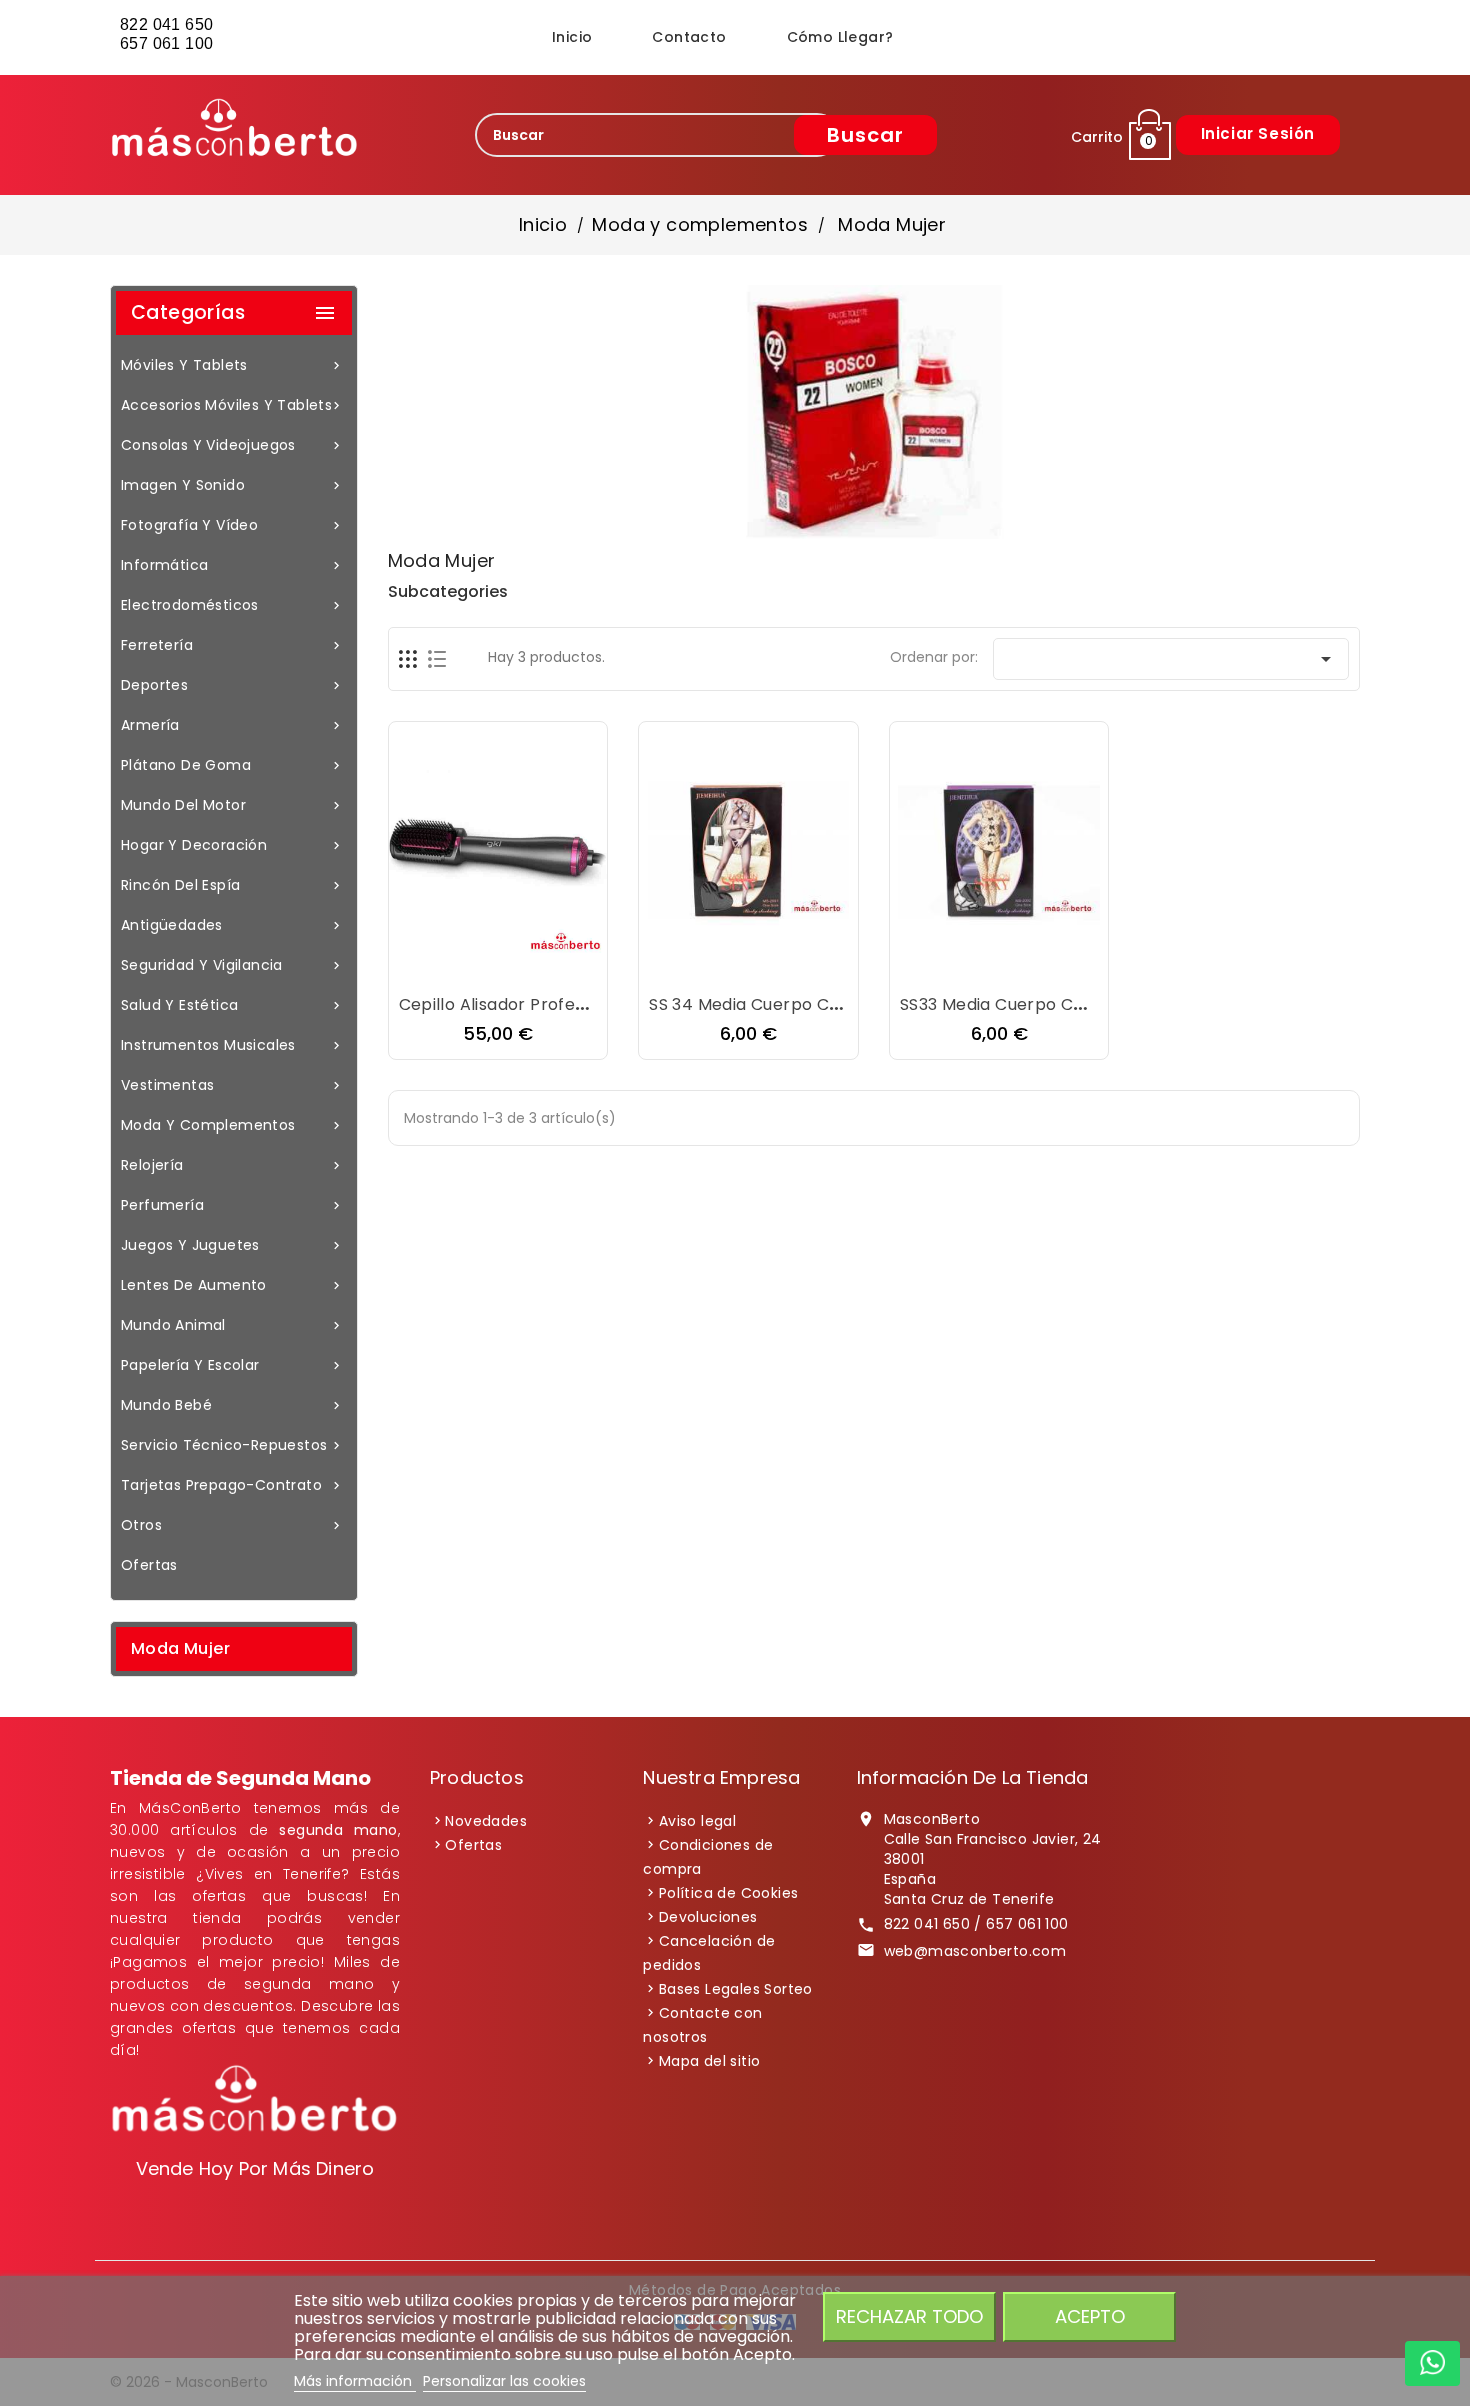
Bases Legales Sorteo (736, 1989)
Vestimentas (232, 1085)
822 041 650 (166, 24)
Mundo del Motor (232, 805)
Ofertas (149, 1565)
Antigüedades (232, 925)
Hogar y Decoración (232, 845)
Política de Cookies (729, 1893)
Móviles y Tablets (232, 365)
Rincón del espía (232, 885)
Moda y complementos (232, 1125)
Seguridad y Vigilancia (232, 965)
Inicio (572, 37)
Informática (232, 565)
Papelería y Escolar (232, 1365)
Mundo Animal (232, 1325)
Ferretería (232, 645)
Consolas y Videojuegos (232, 445)
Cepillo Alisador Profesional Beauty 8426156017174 (605, 1004)
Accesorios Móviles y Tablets (232, 405)
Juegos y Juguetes (232, 1245)
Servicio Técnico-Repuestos (232, 1445)
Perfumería (232, 1205)
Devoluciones (708, 1917)
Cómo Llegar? (840, 37)
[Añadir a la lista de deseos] (478, 966)
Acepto (1090, 2316)
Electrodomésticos (232, 605)
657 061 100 (169, 43)
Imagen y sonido (232, 485)
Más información (355, 2381)
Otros (232, 1525)
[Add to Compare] (518, 966)
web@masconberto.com (975, 1951)
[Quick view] (558, 966)
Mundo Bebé (232, 1405)
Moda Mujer (180, 1648)
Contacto (689, 37)
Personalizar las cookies (504, 2381)
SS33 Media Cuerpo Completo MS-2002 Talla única (1108, 1004)
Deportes (232, 685)
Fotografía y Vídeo (232, 525)
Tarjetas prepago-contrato (232, 1485)
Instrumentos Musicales (232, 1045)
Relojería (232, 1165)
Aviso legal (697, 1821)
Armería (232, 725)
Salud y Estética (232, 1005)
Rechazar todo (909, 2316)
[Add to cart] (438, 966)
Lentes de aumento (232, 1285)
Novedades (486, 1821)
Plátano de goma (232, 765)
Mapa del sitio (710, 2061)
